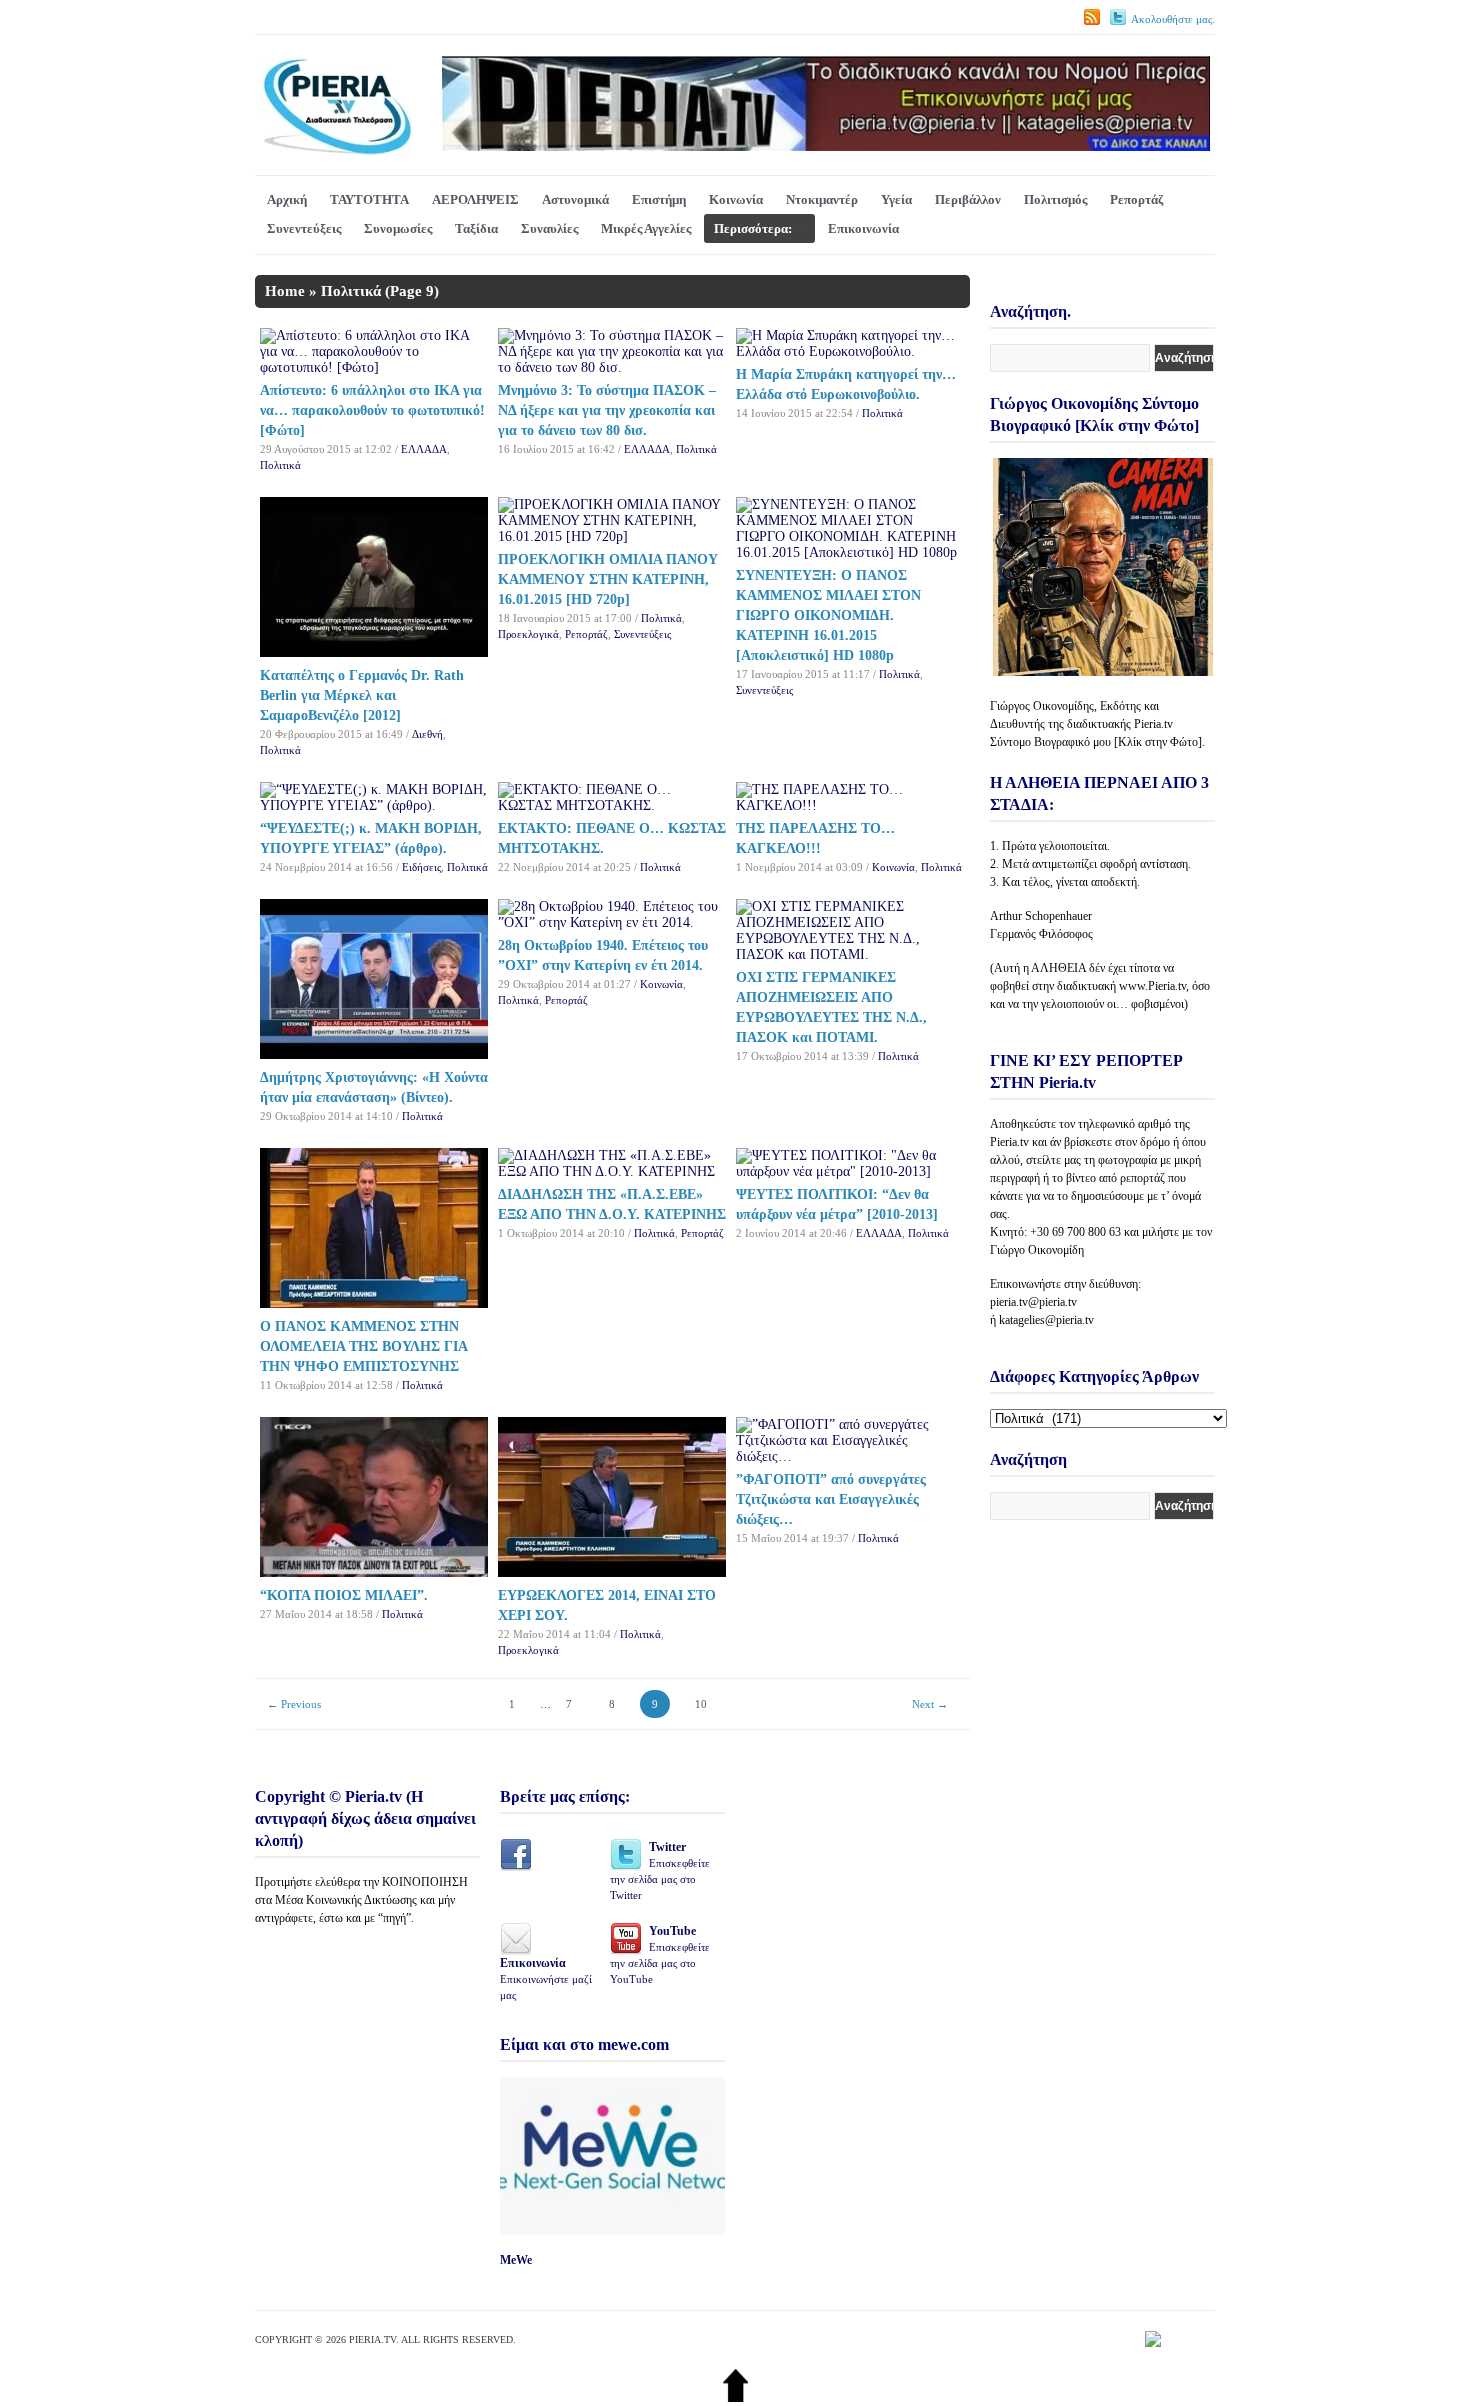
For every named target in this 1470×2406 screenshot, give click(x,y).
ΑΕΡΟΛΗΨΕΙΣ (475, 199)
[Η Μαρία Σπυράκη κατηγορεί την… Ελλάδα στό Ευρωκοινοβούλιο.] (850, 351)
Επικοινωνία (863, 228)
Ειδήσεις (421, 867)
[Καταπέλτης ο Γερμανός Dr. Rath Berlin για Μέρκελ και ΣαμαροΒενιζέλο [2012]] (374, 652)
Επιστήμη (659, 199)
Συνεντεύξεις (304, 228)
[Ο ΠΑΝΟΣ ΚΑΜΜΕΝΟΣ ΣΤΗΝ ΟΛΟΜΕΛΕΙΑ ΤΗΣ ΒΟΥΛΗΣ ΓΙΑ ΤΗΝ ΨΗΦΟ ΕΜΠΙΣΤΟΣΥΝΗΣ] (374, 1303)
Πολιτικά (280, 465)
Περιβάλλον (968, 199)
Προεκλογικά (528, 634)
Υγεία (896, 199)
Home (285, 291)
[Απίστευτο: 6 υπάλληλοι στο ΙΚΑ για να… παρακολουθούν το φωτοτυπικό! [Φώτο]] (374, 367)
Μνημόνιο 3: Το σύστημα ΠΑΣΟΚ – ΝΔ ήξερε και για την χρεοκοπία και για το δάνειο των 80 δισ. (607, 410)
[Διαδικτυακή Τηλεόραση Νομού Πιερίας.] (336, 151)
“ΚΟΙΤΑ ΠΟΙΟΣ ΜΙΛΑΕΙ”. (344, 1595)
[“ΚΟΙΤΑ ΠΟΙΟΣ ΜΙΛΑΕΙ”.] (374, 1572)
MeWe (516, 2260)
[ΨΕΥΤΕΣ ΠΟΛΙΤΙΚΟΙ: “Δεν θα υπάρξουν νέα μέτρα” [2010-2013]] (850, 1171)
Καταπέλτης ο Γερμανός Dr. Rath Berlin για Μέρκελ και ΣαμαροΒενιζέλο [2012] (362, 695)
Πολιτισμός (1055, 199)
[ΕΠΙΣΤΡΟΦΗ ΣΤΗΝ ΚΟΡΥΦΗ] (735, 2397)
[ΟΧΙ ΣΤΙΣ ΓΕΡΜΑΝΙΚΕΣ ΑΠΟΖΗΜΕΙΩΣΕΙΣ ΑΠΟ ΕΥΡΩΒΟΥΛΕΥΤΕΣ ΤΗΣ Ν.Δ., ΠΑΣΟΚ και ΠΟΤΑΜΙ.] (850, 954)
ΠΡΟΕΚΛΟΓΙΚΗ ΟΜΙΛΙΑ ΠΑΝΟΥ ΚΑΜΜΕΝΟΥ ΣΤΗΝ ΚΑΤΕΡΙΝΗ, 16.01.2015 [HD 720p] (608, 579)
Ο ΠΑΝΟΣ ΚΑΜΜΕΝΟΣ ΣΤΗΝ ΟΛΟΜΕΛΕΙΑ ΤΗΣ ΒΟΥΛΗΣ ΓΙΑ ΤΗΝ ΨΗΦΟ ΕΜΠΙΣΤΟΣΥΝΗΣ (363, 1346)
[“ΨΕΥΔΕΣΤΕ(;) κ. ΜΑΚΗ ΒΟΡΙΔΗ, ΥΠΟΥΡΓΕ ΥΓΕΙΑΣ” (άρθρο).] (374, 805)
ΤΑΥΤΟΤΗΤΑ (369, 199)
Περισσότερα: (753, 228)
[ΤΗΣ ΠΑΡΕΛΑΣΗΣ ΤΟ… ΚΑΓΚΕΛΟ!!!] (850, 805)
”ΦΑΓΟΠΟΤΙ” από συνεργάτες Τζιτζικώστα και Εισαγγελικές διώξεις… (831, 1499)
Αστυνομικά (575, 199)
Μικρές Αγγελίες (646, 228)
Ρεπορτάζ (1136, 199)
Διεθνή (427, 734)
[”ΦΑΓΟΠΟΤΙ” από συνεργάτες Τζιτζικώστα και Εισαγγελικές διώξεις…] (850, 1456)
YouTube (660, 1954)
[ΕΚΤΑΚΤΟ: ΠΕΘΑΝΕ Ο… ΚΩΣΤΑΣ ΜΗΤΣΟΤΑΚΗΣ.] (612, 805)
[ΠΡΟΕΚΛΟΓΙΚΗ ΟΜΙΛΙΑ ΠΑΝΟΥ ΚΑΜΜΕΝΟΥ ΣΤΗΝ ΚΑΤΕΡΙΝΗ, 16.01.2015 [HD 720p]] (612, 536)
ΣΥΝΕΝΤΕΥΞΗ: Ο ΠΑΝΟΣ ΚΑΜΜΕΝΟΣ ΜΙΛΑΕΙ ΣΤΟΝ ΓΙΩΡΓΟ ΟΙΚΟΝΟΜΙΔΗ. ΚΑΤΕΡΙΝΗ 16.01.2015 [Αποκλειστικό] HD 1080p (828, 615)
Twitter (660, 1870)
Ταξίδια (476, 228)
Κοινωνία (736, 199)
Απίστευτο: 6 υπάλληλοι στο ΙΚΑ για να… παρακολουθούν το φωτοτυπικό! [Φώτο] (372, 410)
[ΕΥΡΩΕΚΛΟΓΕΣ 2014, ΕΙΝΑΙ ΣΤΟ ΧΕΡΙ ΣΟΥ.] (612, 1572)
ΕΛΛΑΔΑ (424, 449)
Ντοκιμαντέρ (822, 199)
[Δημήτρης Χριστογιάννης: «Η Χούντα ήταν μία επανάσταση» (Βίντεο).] (374, 1054)
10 (701, 1704)
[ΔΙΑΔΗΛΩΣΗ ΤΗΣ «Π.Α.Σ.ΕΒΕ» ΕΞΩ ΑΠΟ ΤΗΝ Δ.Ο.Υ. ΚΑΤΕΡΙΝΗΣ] (612, 1171)
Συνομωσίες (398, 228)
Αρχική (287, 199)
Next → (930, 1704)
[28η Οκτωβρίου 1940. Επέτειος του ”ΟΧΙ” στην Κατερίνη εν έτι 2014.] (612, 922)
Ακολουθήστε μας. (1173, 19)
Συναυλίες (549, 228)
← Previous (294, 1704)
